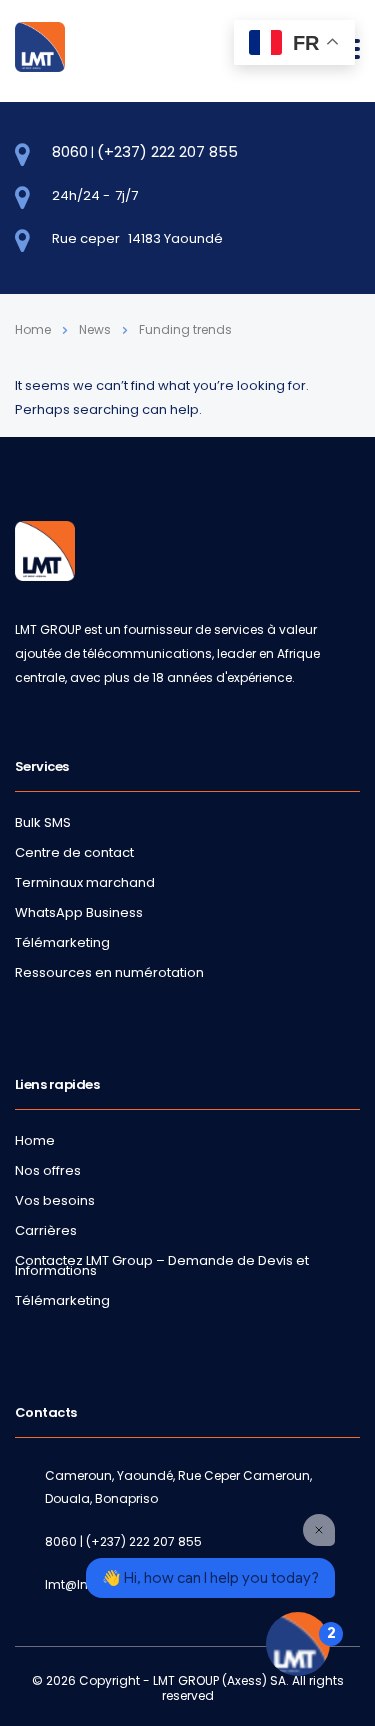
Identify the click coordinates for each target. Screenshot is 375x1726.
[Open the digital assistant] (298, 1644)
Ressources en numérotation (109, 973)
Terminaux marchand (85, 883)
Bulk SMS (43, 823)
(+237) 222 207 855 (167, 151)
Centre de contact (74, 853)
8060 (70, 151)
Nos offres (48, 1171)
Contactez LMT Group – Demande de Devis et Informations (162, 1266)
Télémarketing (62, 943)
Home (33, 329)
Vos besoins (55, 1201)
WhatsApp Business (79, 913)
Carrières (46, 1231)
